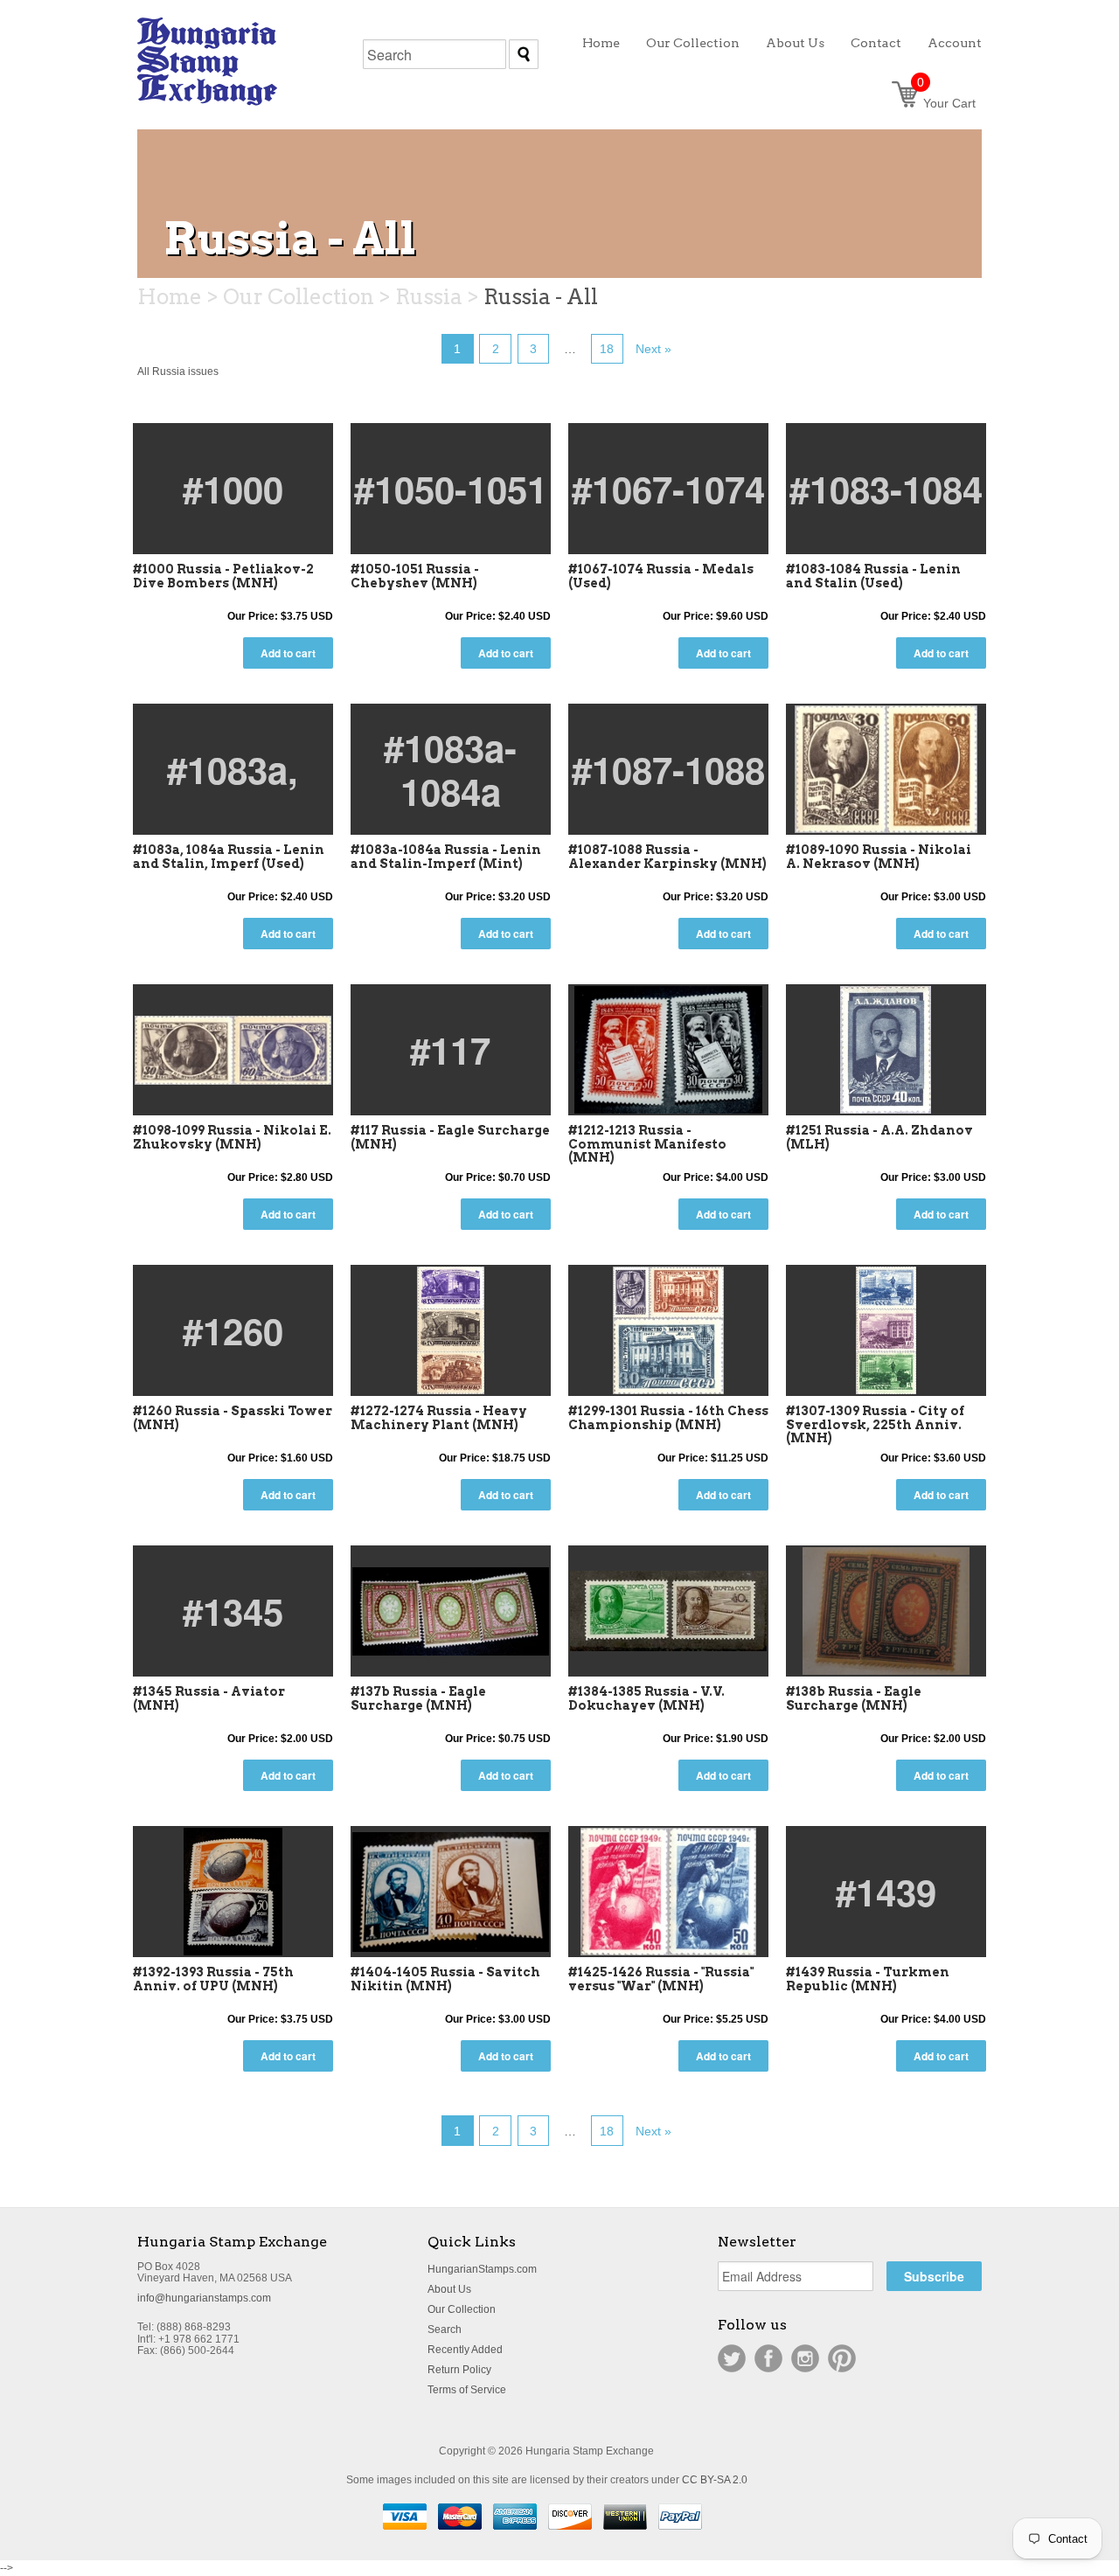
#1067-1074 (668, 489)
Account (955, 43)
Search (445, 2330)
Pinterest (842, 2358)
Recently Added (465, 2350)
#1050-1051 (451, 489)
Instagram (805, 2358)
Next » (653, 349)
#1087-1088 (668, 769)
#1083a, (233, 769)
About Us (449, 2289)
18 (607, 349)
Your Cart (946, 103)
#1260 (233, 1330)
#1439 (886, 1892)
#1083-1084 (886, 489)
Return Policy (459, 2370)
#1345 (233, 1611)
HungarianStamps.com (482, 2269)
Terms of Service (467, 2390)
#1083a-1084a (450, 769)
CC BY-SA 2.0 (715, 2480)
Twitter (732, 2358)
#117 (450, 1050)
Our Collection (462, 2309)
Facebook (768, 2358)
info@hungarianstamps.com (204, 2298)
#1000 (233, 489)
